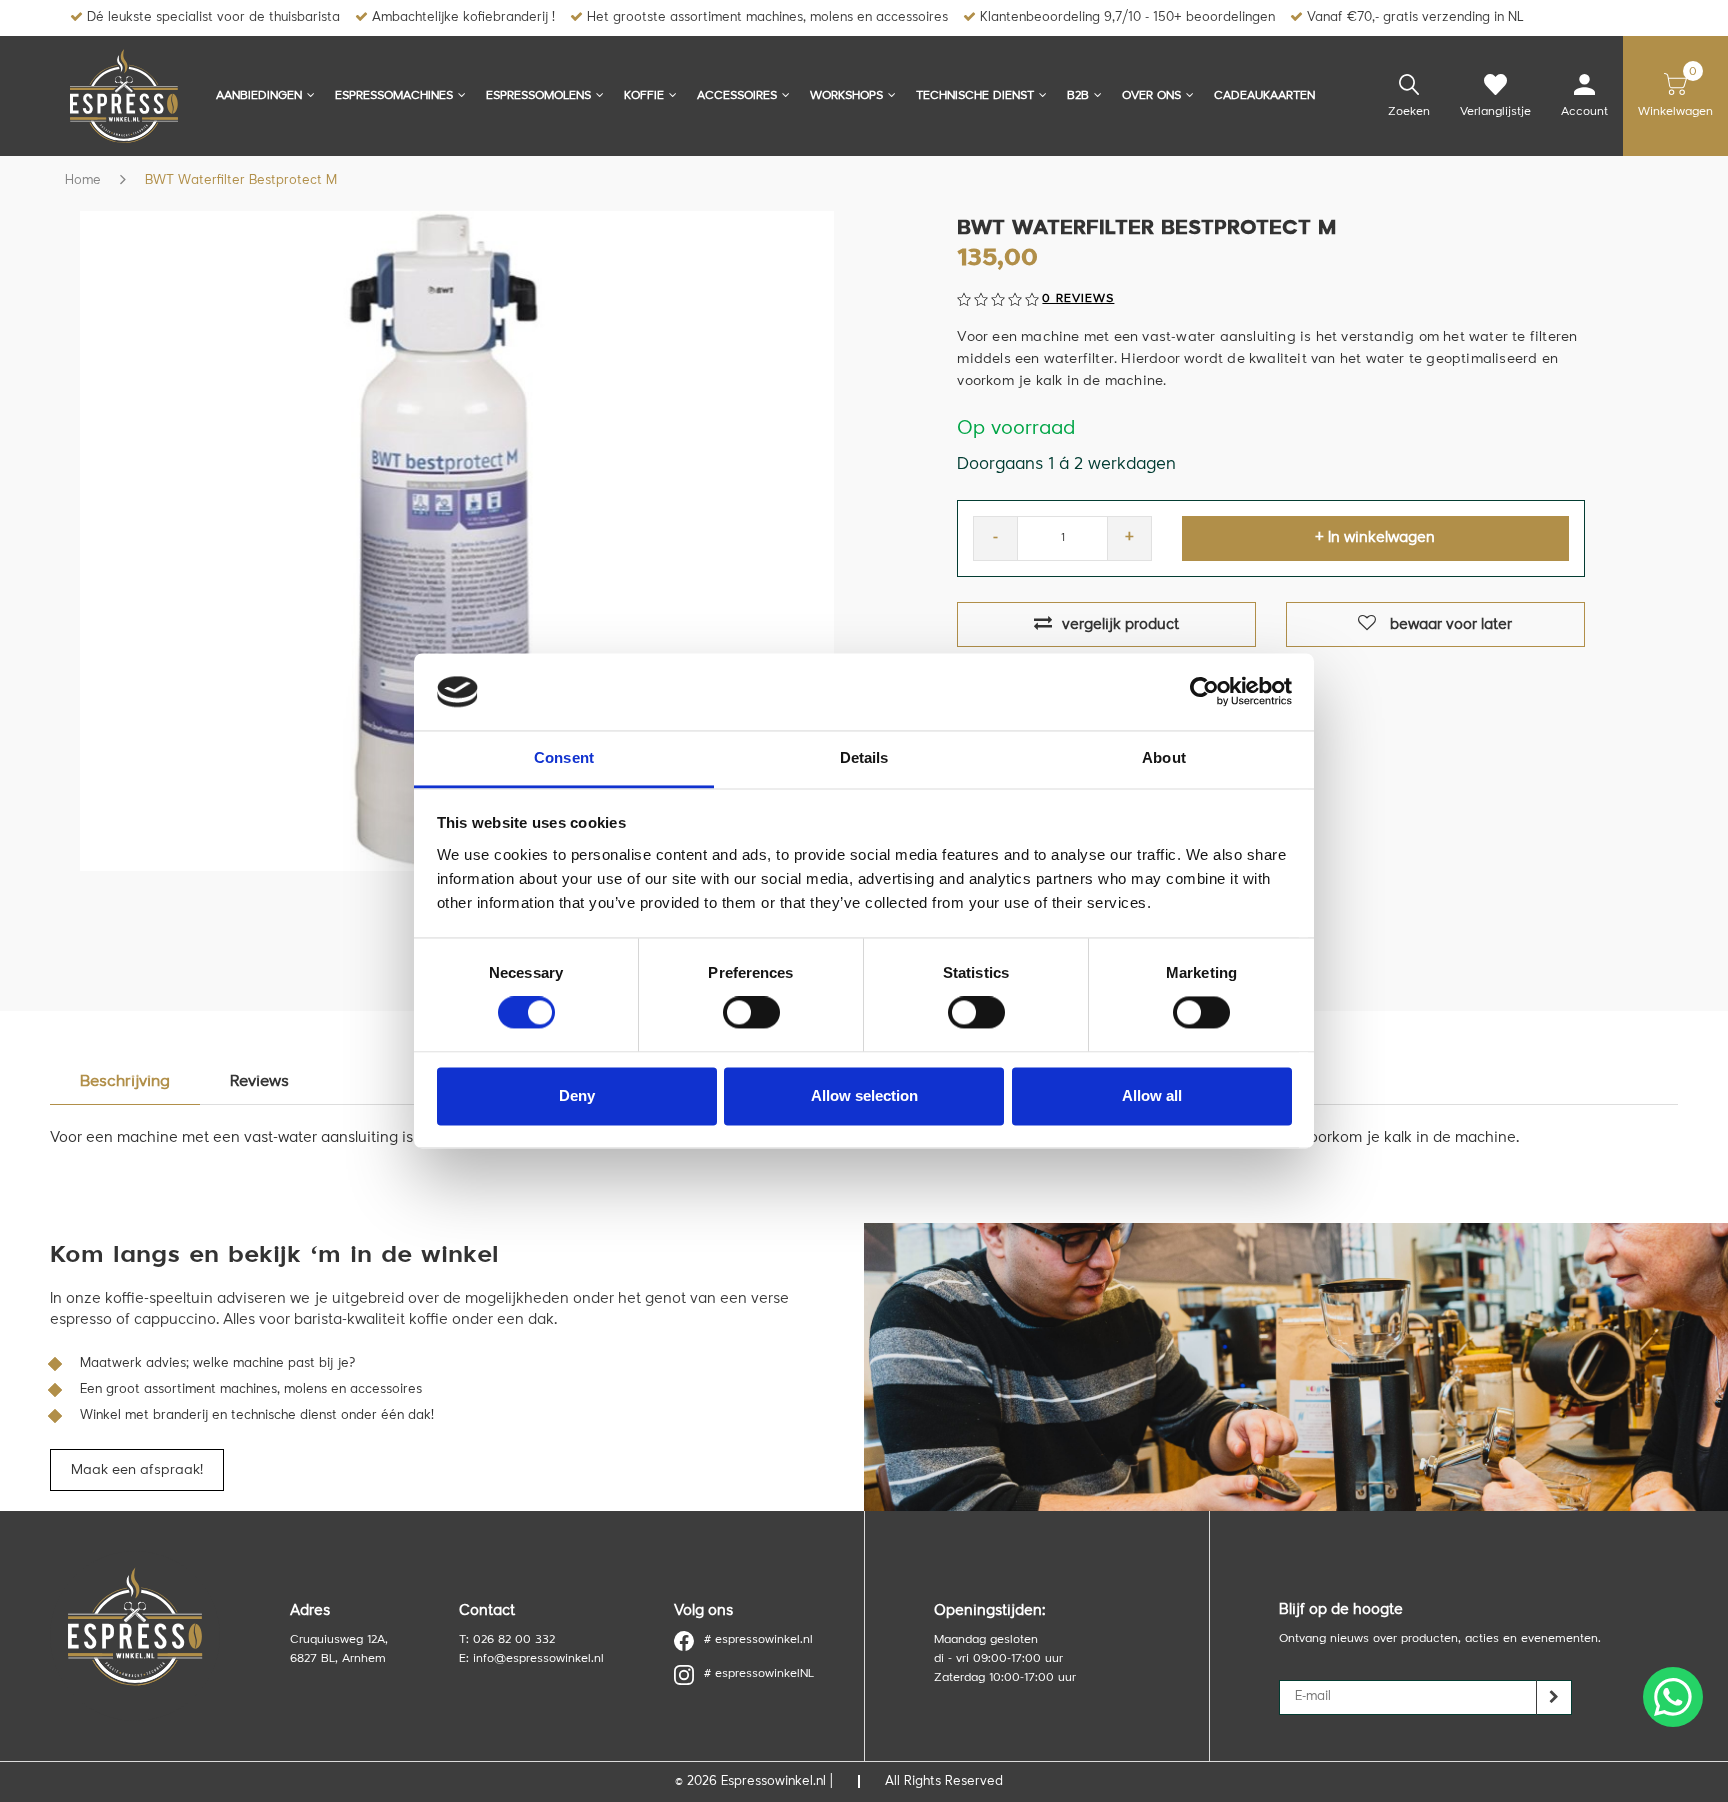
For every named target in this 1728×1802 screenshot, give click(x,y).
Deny (577, 1095)
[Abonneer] (1554, 1697)
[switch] (751, 1013)
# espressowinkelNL (759, 1674)
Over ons (1151, 96)
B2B (1078, 96)
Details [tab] (864, 757)
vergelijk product (1120, 625)
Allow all (1152, 1095)
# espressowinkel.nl (758, 1640)
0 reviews (1078, 299)
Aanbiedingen (259, 96)
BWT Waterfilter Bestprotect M (241, 180)
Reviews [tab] (259, 1082)
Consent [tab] (564, 757)
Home (83, 180)
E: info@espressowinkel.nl (531, 1659)
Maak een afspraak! (137, 1470)
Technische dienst (975, 96)
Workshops (846, 96)
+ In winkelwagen (1375, 538)
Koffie (644, 96)
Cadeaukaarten (1264, 96)
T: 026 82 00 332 (507, 1640)
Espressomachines (394, 96)
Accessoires (737, 96)
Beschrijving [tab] (125, 1082)
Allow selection (864, 1095)
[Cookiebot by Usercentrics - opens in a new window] (1204, 692)
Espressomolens (538, 96)
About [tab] (1164, 757)
